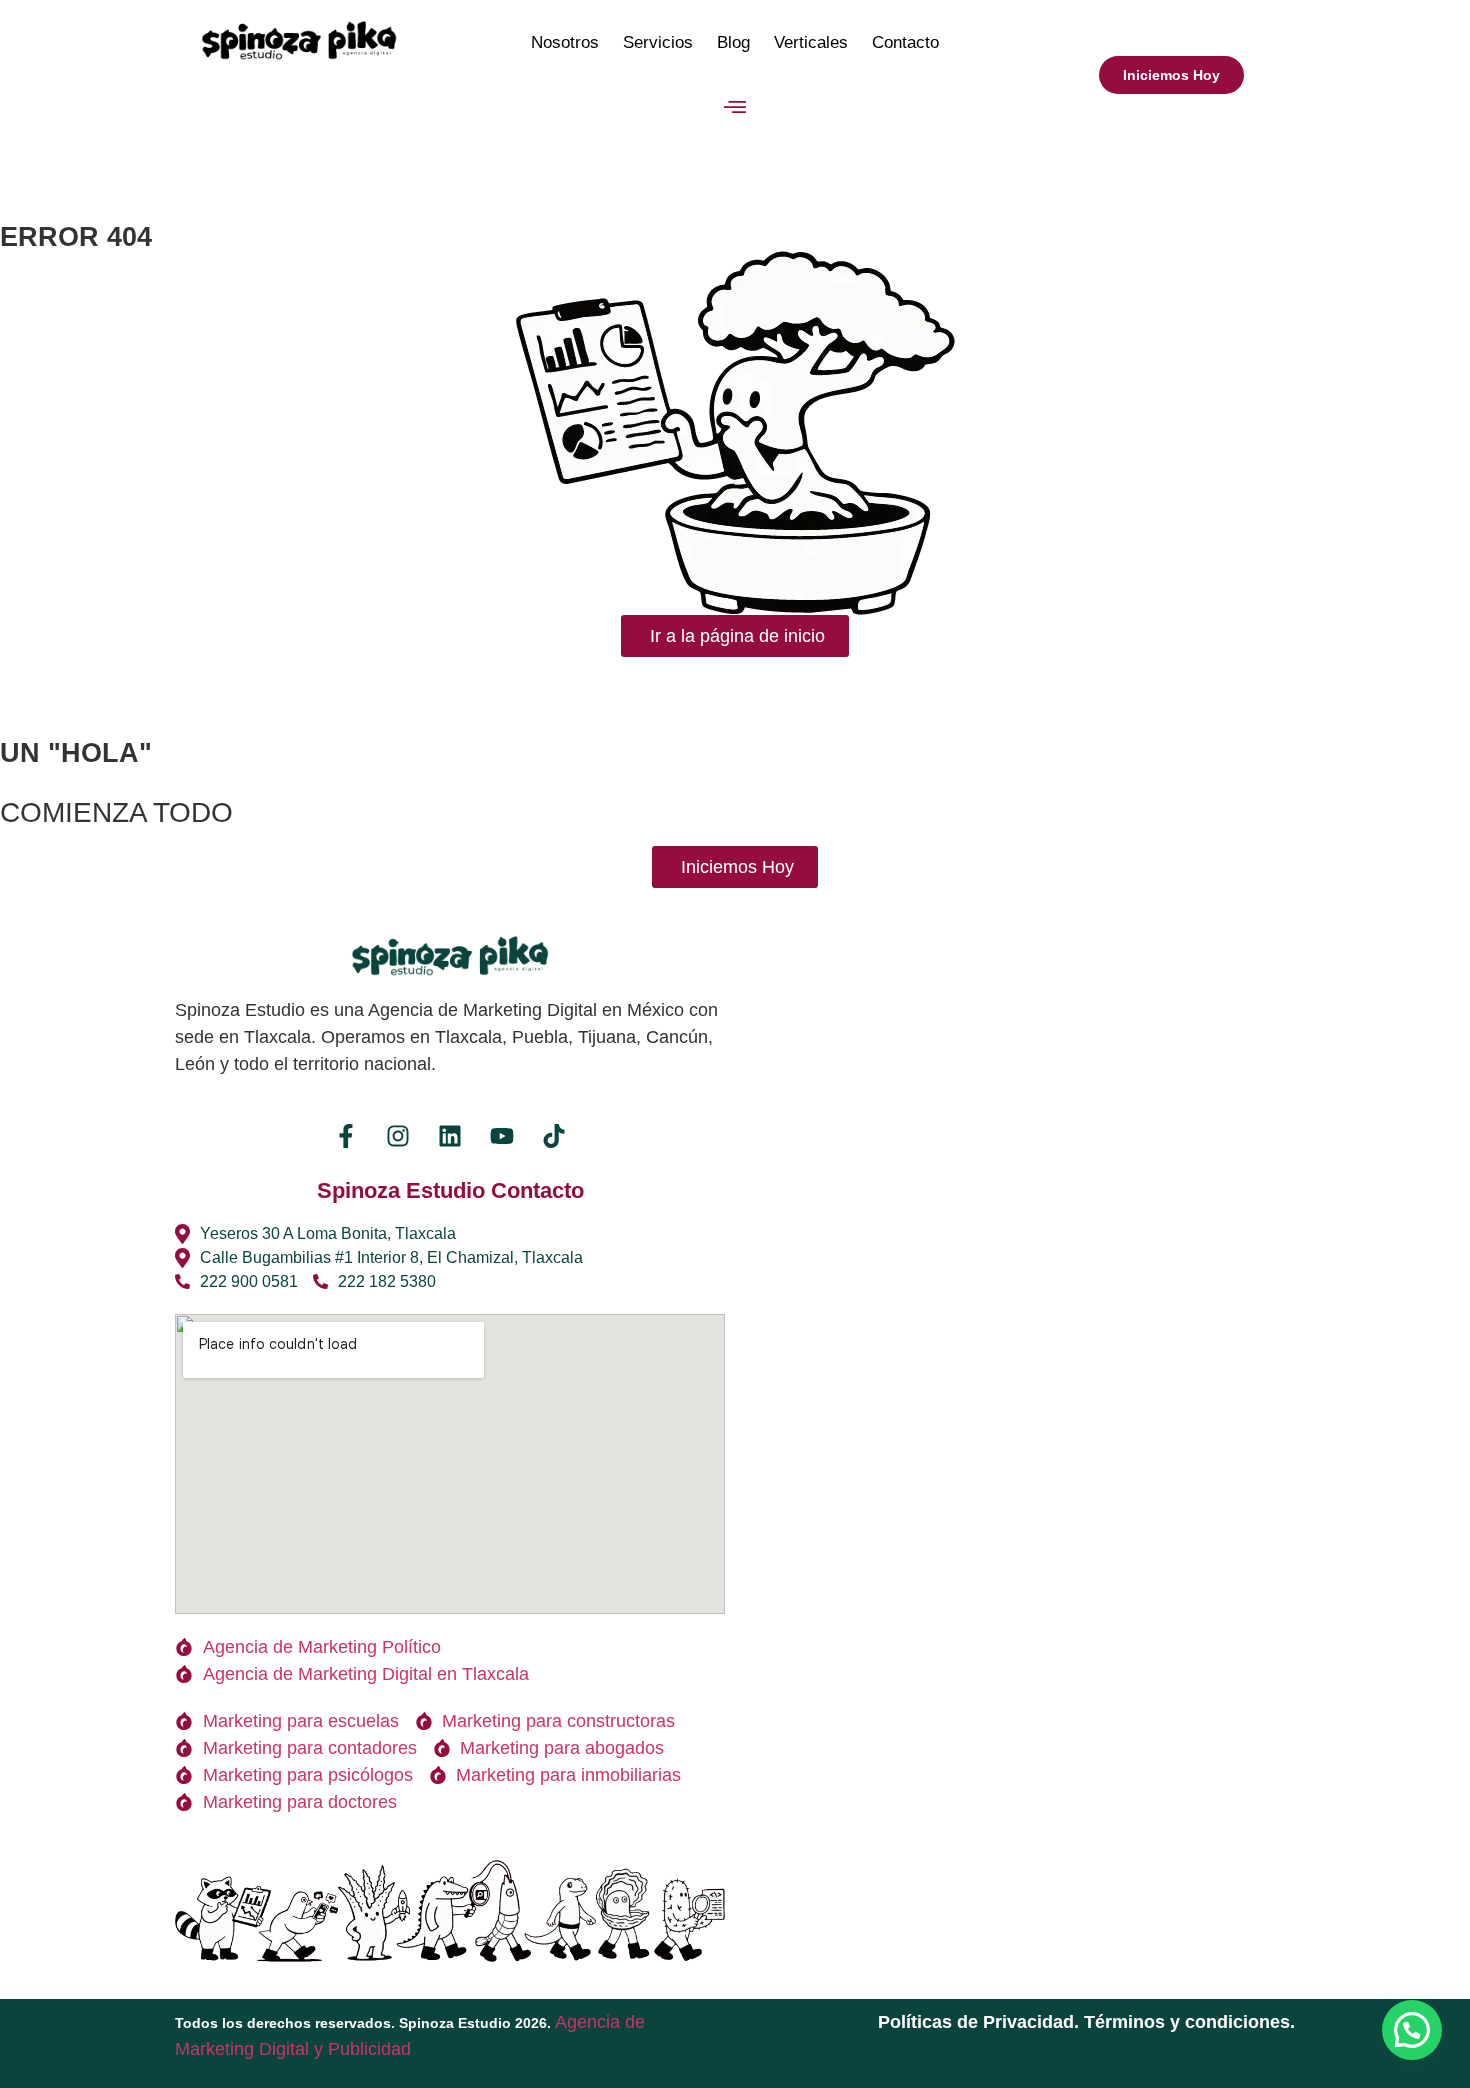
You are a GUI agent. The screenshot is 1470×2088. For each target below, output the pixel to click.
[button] (735, 108)
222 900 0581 (249, 1281)
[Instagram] (398, 1136)
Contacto (905, 42)
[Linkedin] (450, 1136)
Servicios (658, 42)
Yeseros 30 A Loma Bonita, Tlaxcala (328, 1233)
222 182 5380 (387, 1281)
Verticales (811, 42)
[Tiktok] (554, 1136)
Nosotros (565, 42)
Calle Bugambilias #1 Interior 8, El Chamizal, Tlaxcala (391, 1257)
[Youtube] (502, 1136)
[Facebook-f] (346, 1136)
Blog (733, 42)
